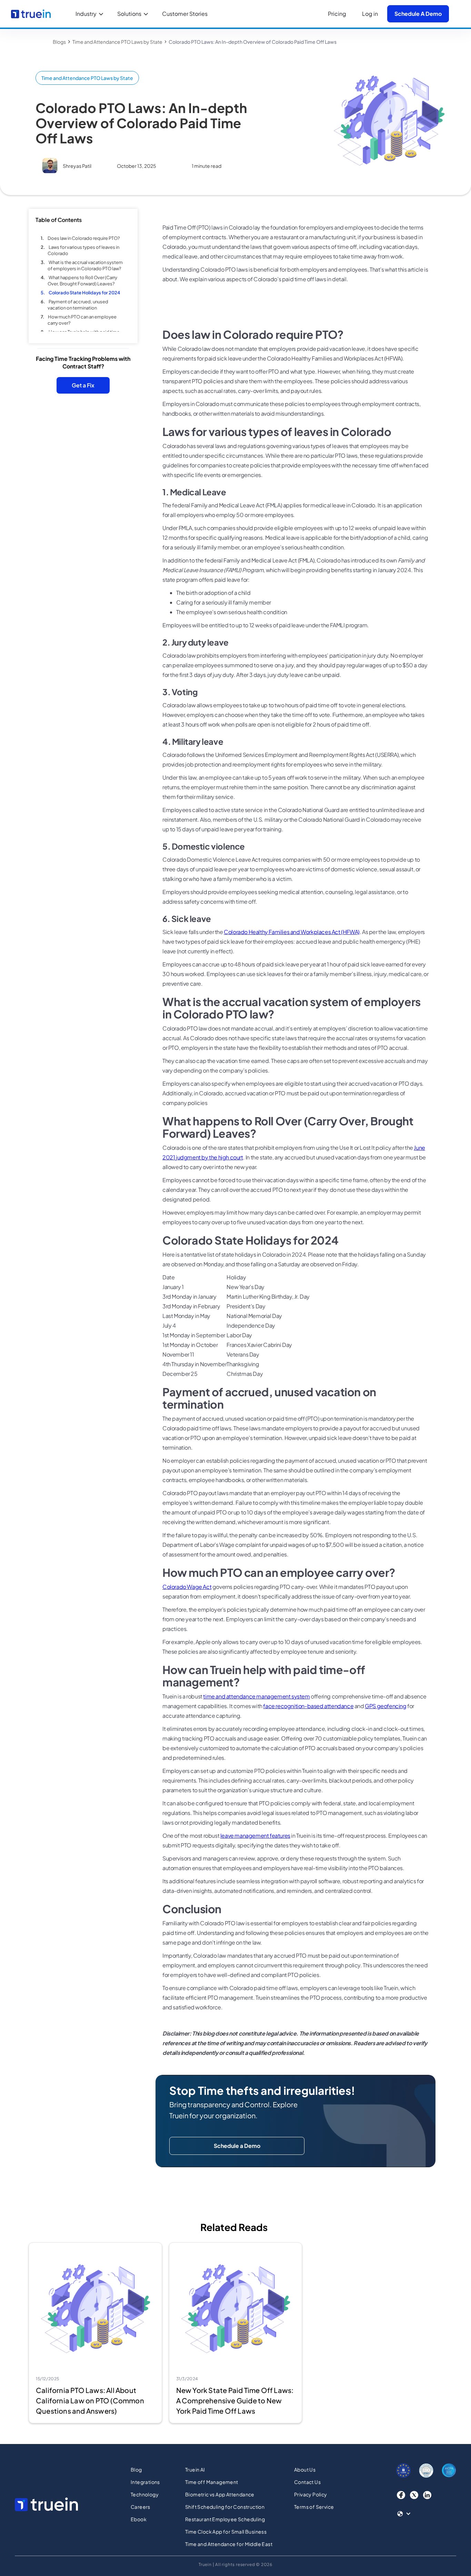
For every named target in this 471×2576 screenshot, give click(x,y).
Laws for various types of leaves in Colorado (83, 250)
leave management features (255, 1835)
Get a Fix (83, 385)
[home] (31, 14)
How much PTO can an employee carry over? (82, 320)
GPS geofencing (385, 1706)
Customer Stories (185, 14)
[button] (91, 14)
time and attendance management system (256, 1696)
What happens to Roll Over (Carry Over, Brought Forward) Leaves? (82, 281)
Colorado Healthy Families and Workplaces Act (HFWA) (292, 932)
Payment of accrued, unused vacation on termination (78, 305)
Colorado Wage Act (187, 1587)
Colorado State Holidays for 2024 (84, 293)
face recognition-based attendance (308, 1706)
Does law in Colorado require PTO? (84, 238)
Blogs (59, 42)
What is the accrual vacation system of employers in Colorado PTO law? (85, 265)
